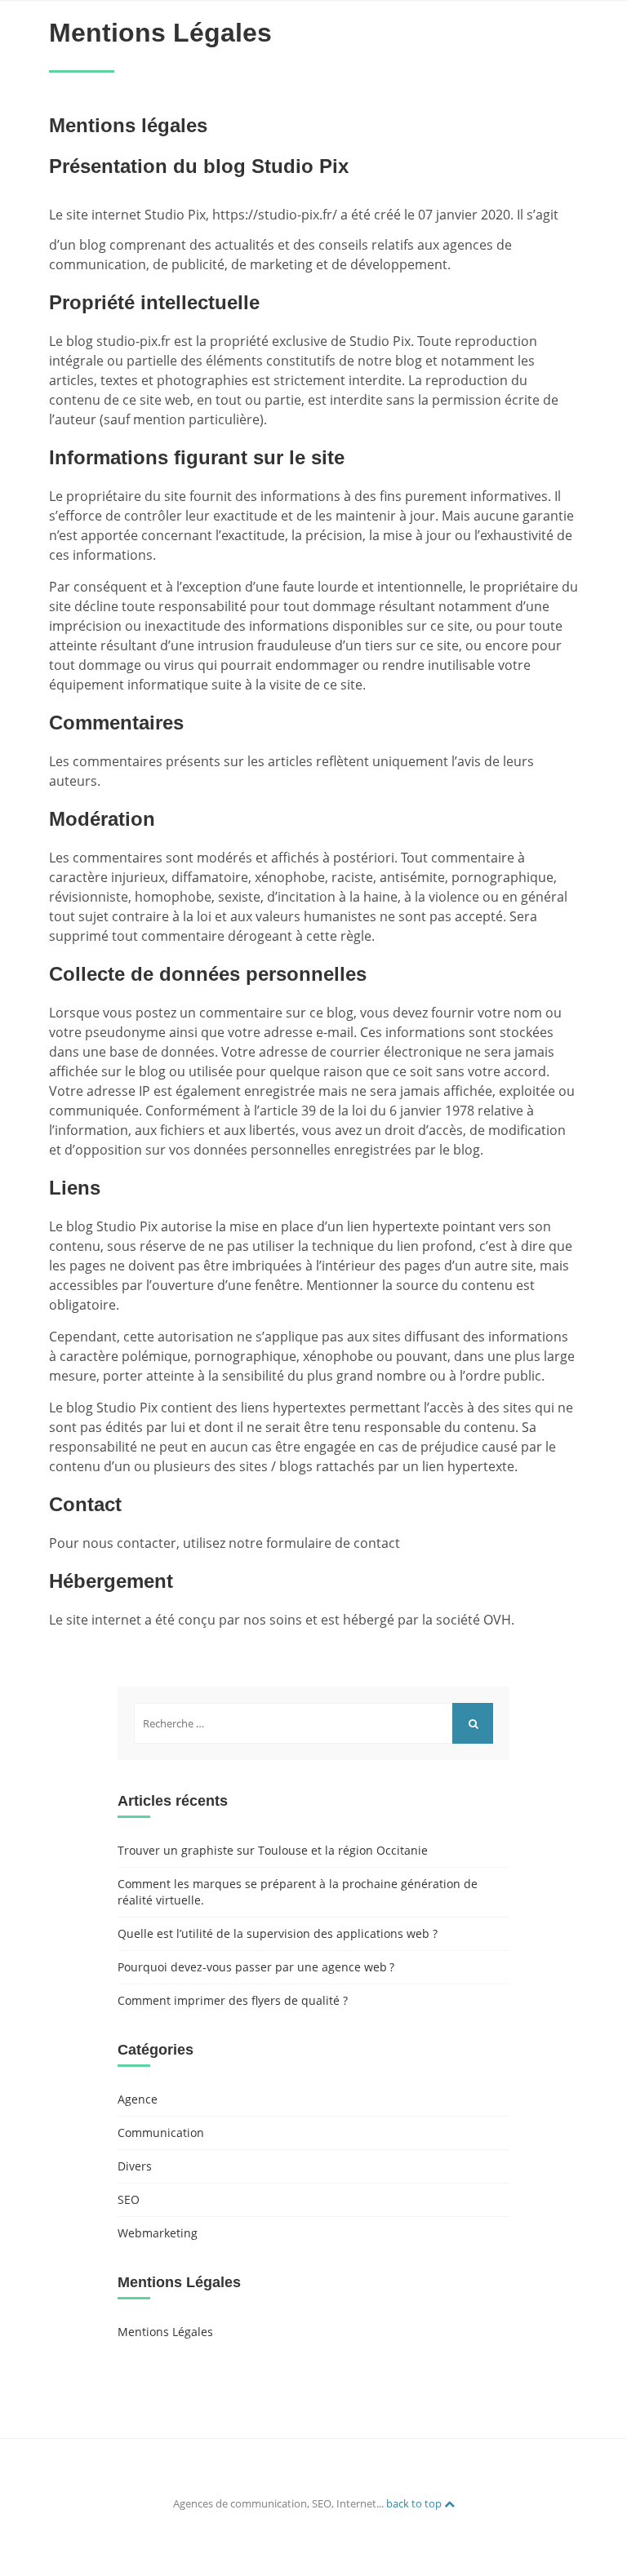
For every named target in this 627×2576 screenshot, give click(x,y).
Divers (135, 2166)
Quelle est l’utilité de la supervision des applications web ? (278, 1933)
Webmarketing (158, 2233)
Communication (161, 2133)
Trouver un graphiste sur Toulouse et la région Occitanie (273, 1850)
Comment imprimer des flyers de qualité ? (233, 2000)
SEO (129, 2199)
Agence (138, 2099)
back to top (415, 2503)
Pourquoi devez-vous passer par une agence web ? (256, 1967)
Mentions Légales (165, 2332)
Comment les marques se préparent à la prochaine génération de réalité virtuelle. (298, 1892)
